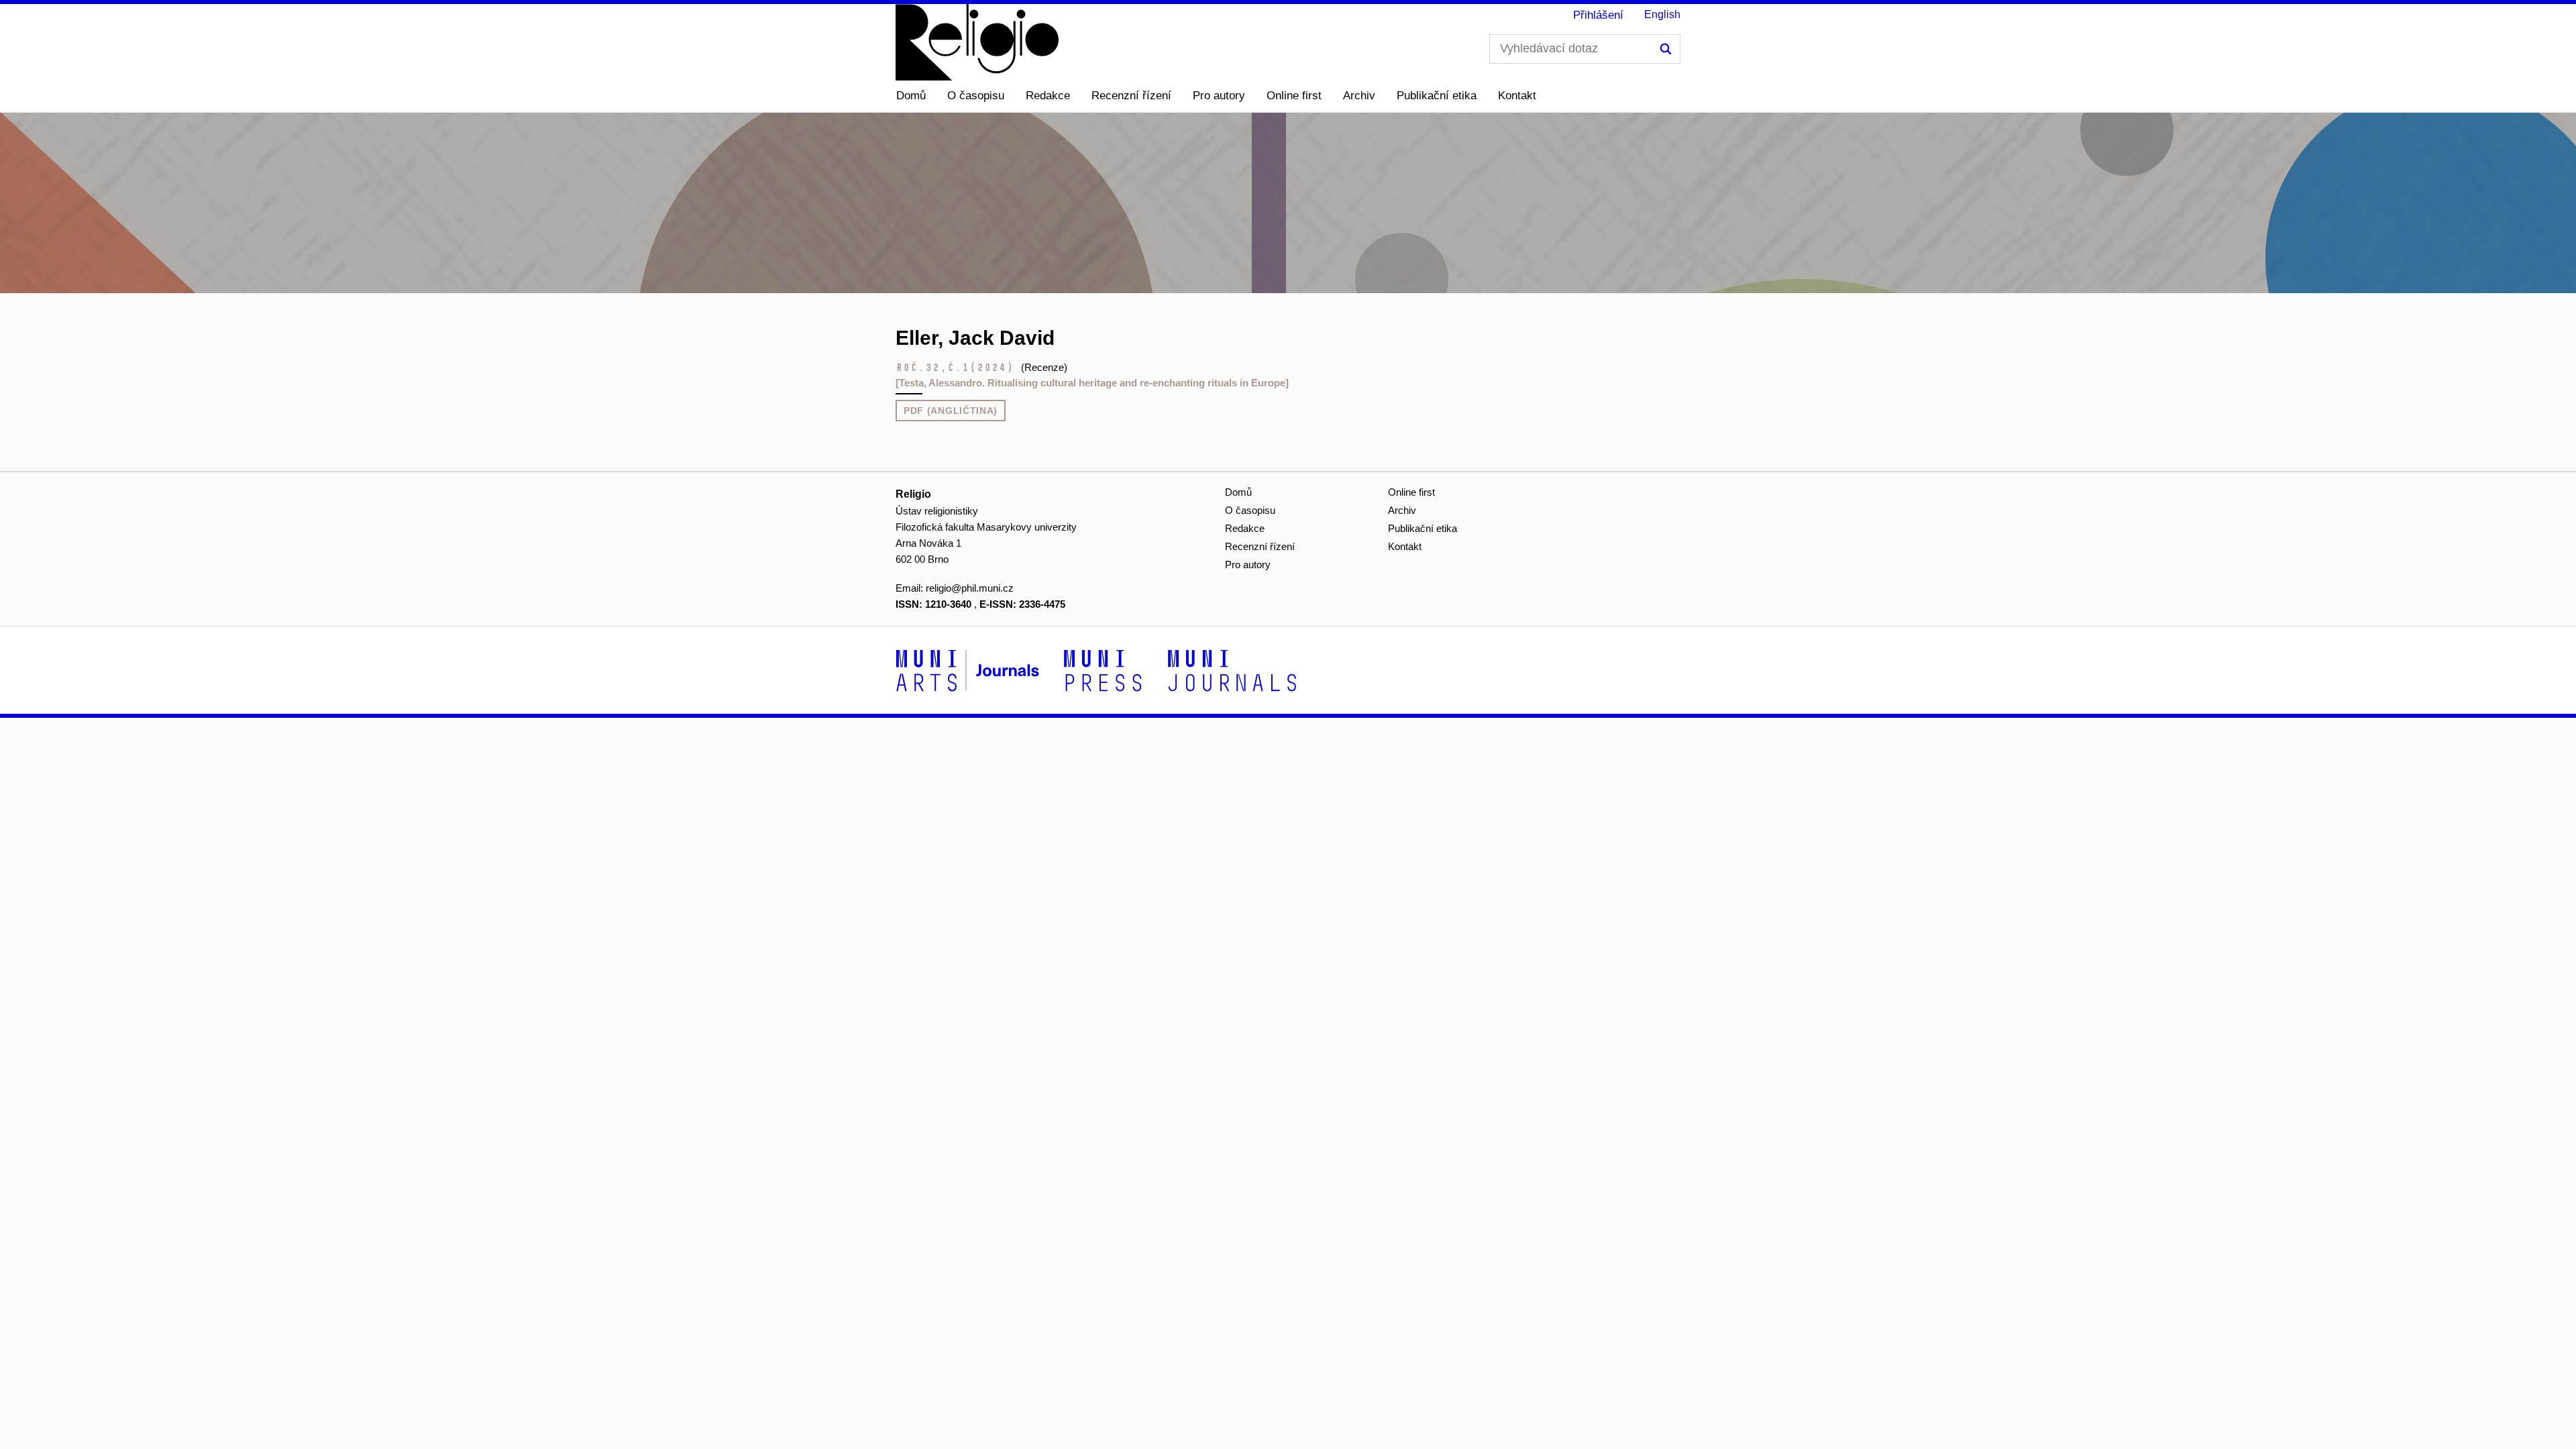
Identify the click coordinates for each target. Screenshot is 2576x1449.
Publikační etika (1437, 96)
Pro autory (1219, 96)
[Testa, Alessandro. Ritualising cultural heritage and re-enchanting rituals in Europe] (1092, 383)
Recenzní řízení (1131, 96)
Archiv (1359, 96)
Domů (911, 96)
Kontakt (1517, 96)
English (1662, 14)
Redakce (1048, 96)
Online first (1294, 96)
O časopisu (976, 96)
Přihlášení (1598, 15)
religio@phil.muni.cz (970, 588)
